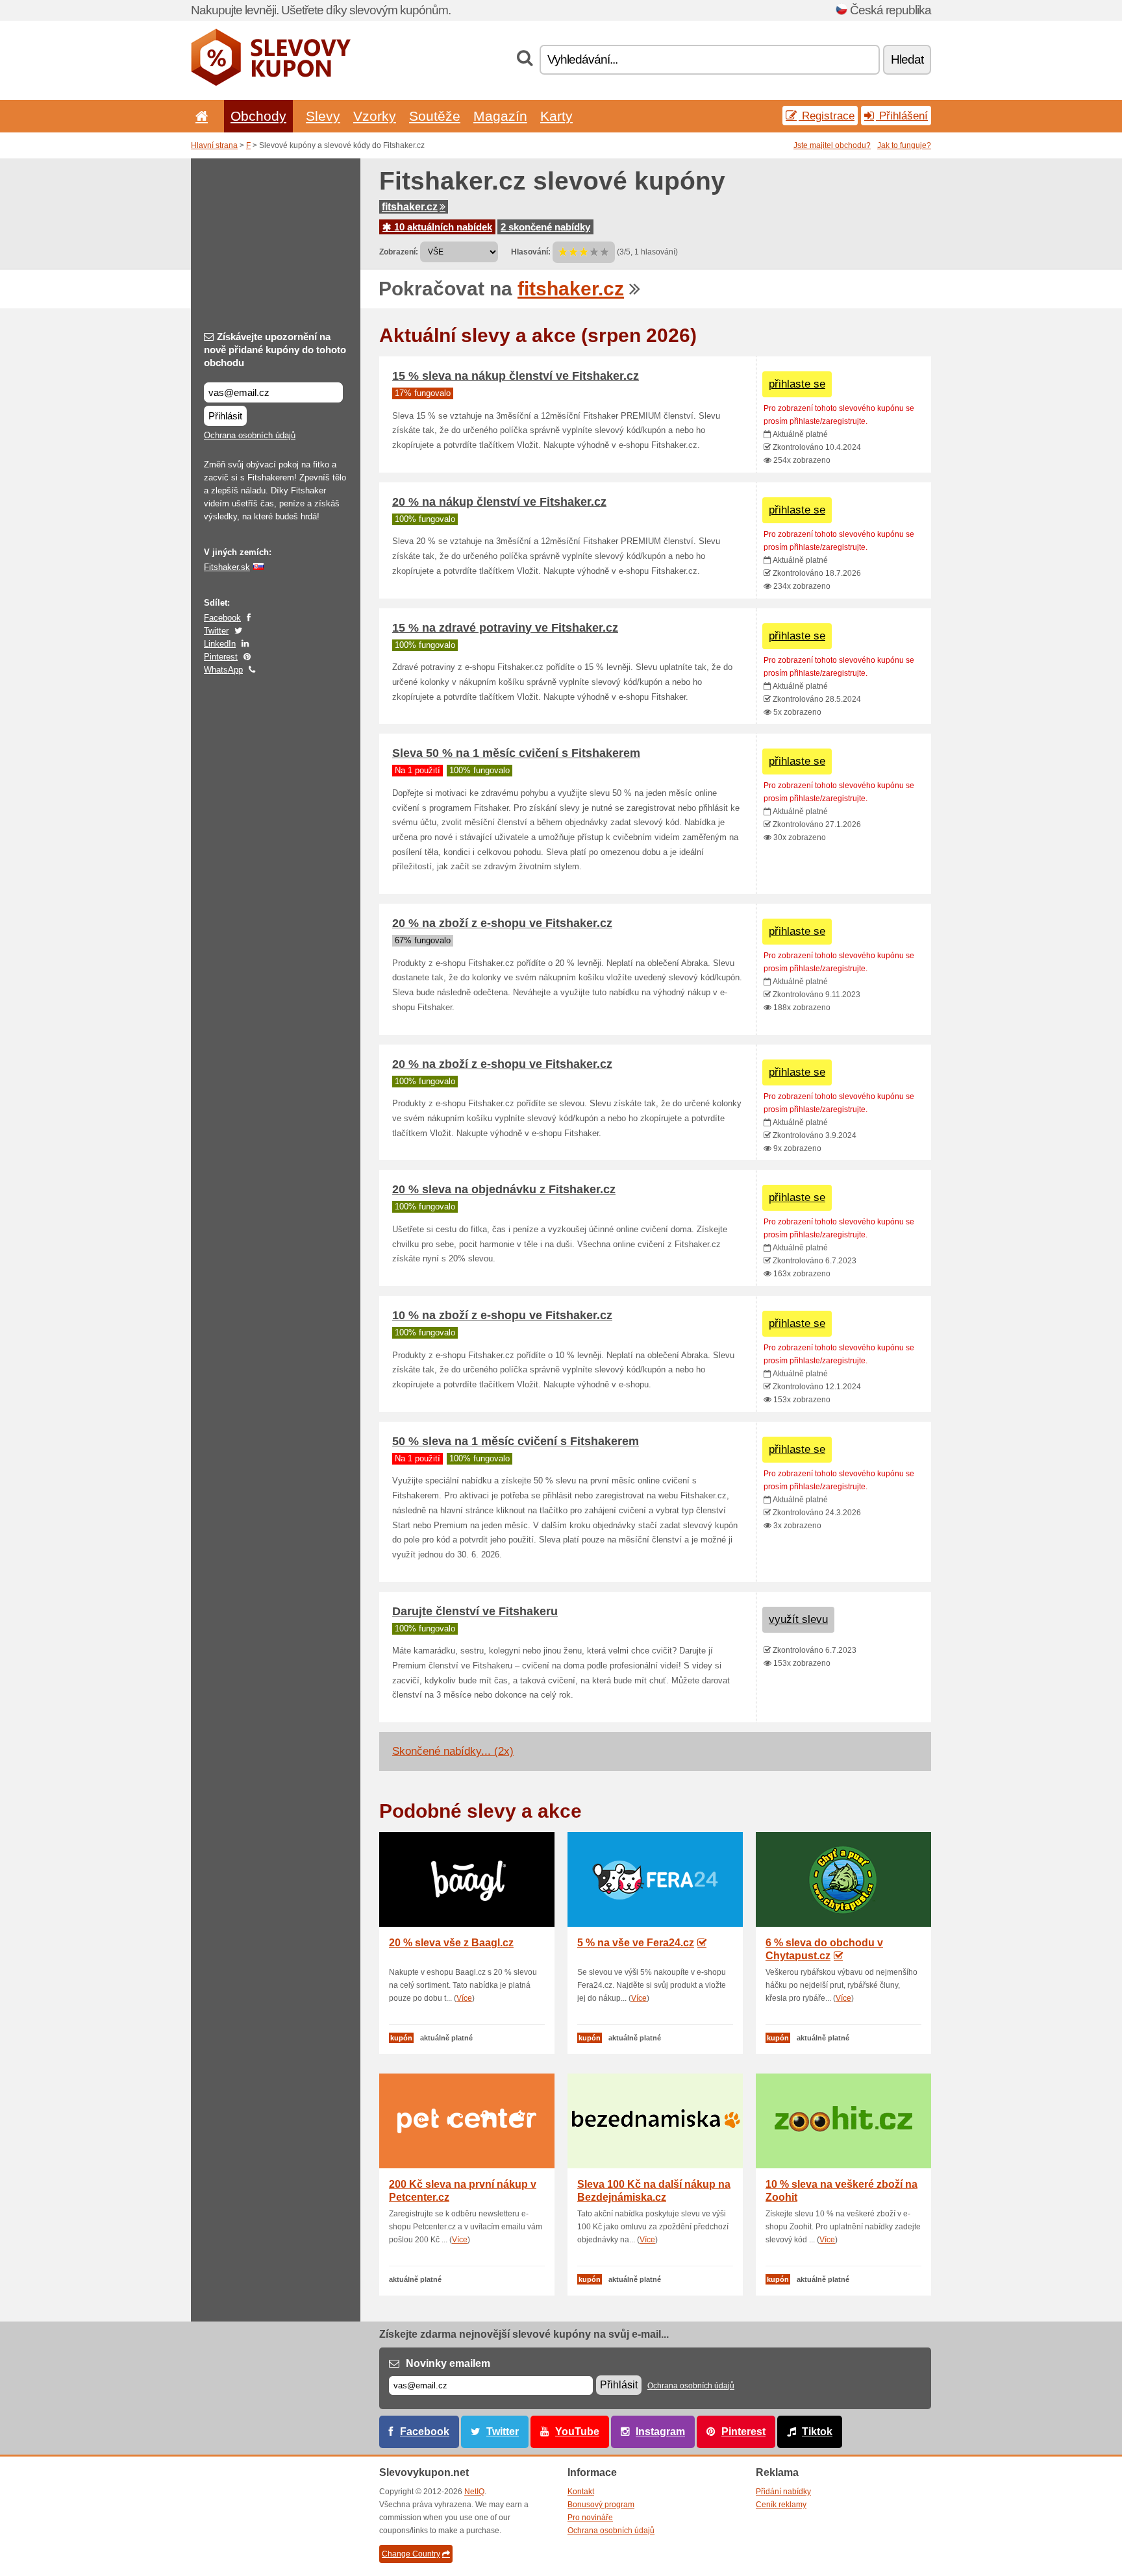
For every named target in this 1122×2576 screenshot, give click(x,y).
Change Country (411, 2554)
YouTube (577, 2432)
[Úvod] (199, 116)
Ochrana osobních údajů (250, 435)
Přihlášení (902, 116)
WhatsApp (223, 670)
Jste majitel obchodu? (832, 145)
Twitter (216, 631)
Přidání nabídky (783, 2492)
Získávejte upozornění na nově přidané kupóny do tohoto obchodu (275, 350)
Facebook (222, 618)
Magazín (500, 116)
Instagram (660, 2432)
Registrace (827, 116)
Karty (556, 116)
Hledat (907, 59)
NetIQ (474, 2492)
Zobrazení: (399, 252)
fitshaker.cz (410, 207)
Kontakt (581, 2492)
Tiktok (817, 2432)
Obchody (258, 116)
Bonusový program (601, 2505)
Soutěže (435, 116)
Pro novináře (590, 2518)
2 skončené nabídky (545, 227)
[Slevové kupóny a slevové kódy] (271, 83)
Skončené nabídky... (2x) (453, 1751)
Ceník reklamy (781, 2505)
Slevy (323, 116)
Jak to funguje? (904, 145)
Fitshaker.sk (227, 567)
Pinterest (221, 657)
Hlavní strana (214, 145)
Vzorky (375, 116)
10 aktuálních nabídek (442, 227)
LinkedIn (220, 644)
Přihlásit (225, 416)
